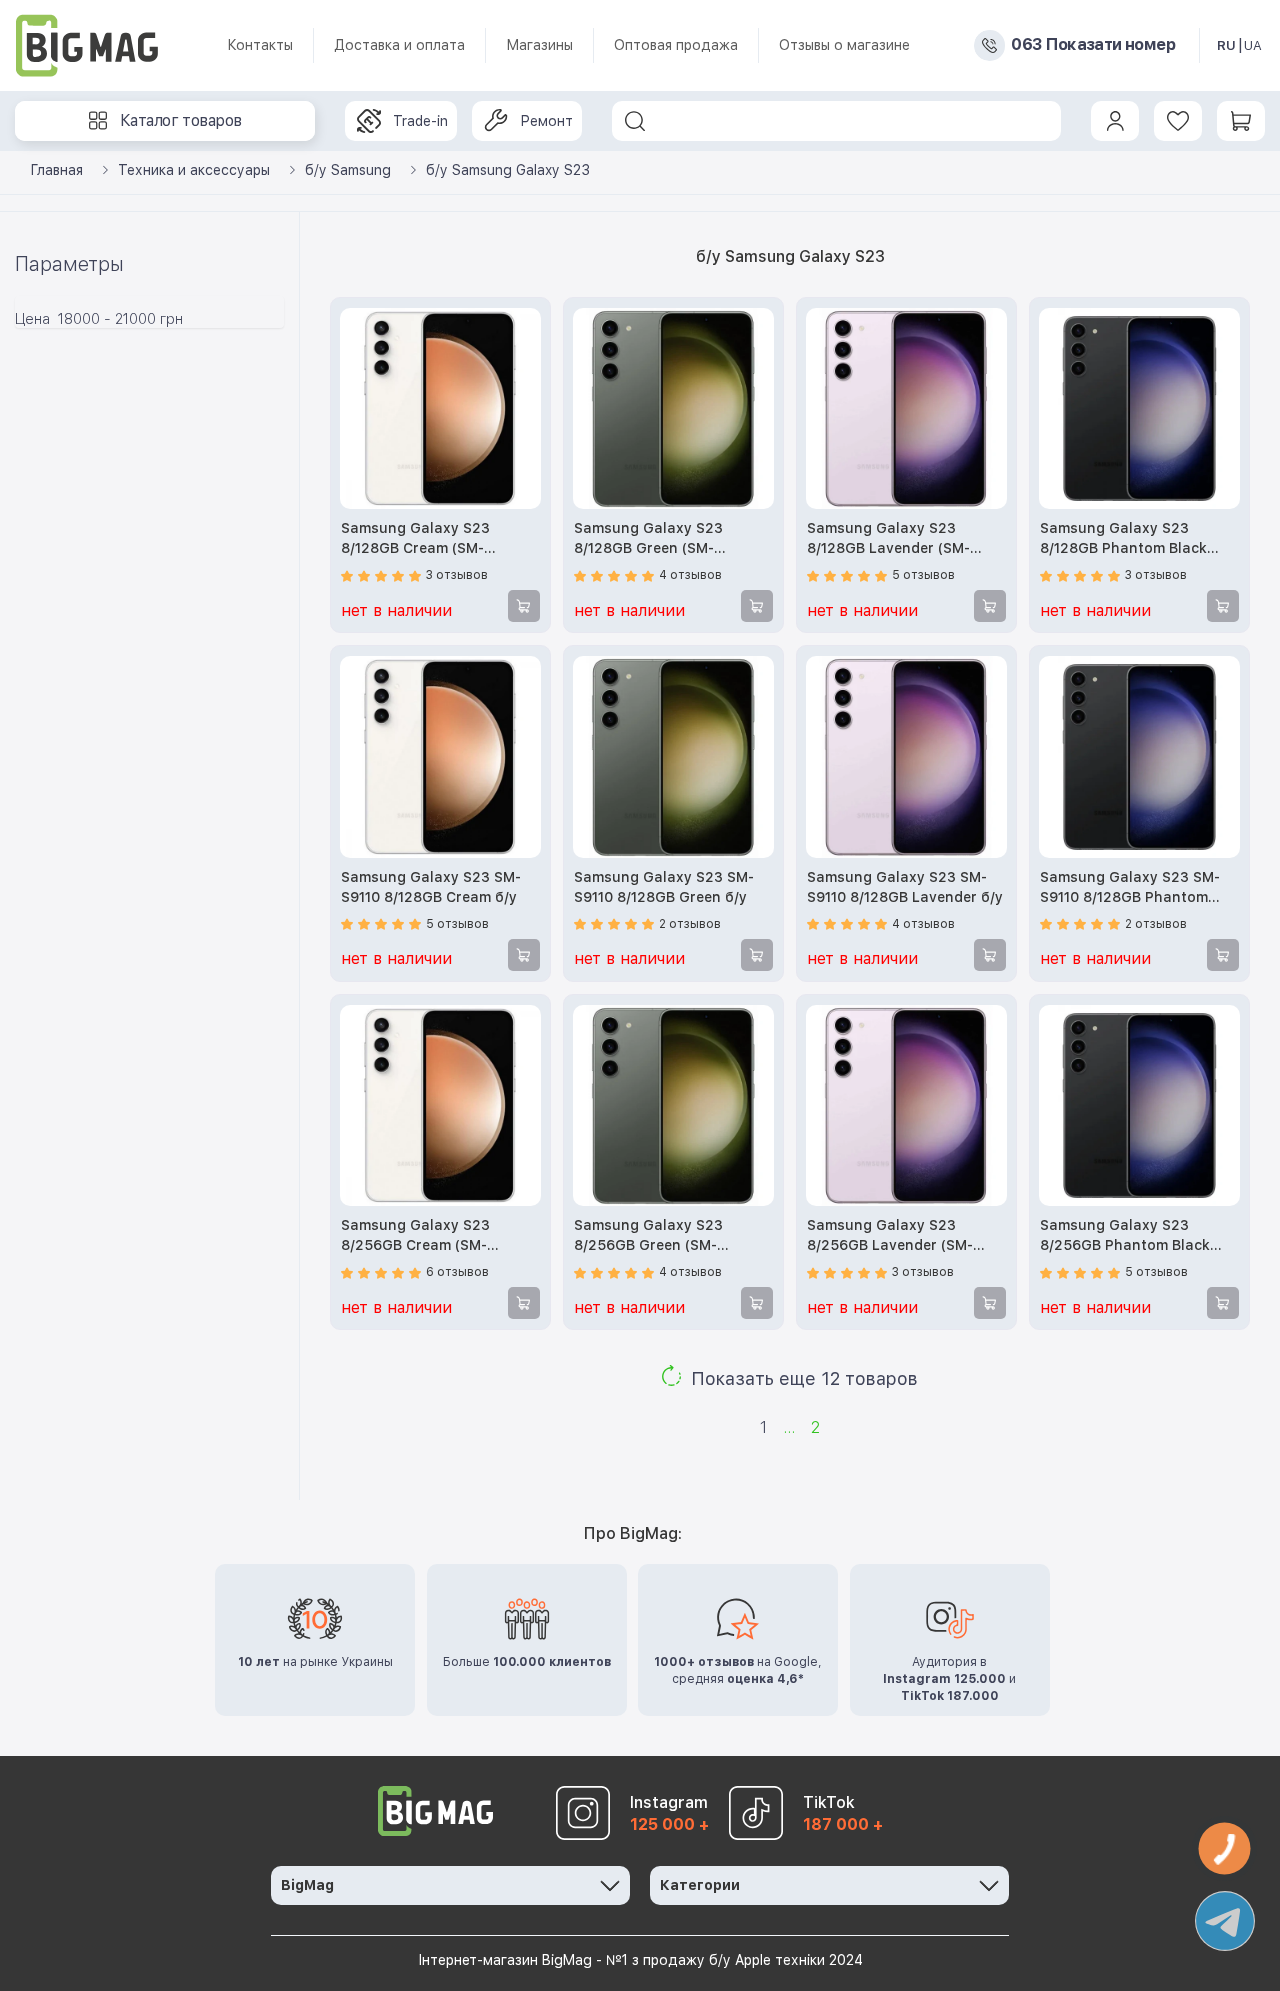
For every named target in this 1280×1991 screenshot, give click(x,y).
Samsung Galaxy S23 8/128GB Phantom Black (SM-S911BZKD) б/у (1123, 539)
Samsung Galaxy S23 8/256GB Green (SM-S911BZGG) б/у (648, 1236)
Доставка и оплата (399, 45)
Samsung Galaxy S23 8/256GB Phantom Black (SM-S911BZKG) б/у (1125, 1236)
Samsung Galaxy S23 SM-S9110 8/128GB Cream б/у (431, 887)
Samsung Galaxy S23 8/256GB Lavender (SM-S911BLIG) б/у (890, 1236)
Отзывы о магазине (844, 45)
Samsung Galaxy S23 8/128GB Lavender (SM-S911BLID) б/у (888, 539)
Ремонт (546, 121)
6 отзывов (457, 1272)
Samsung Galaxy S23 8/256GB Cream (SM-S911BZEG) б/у (415, 1236)
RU (1226, 45)
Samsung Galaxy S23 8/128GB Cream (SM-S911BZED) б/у (415, 539)
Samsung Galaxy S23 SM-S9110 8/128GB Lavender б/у (905, 887)
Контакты (260, 45)
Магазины (539, 45)
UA (1253, 45)
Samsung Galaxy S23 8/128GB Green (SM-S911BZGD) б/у (648, 539)
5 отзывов (923, 575)
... (789, 1427)
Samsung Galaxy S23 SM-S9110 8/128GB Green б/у (664, 887)
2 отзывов (690, 924)
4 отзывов (690, 575)
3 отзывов (457, 575)
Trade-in (420, 121)
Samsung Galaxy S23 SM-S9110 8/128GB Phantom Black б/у (1130, 888)
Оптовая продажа (676, 45)
